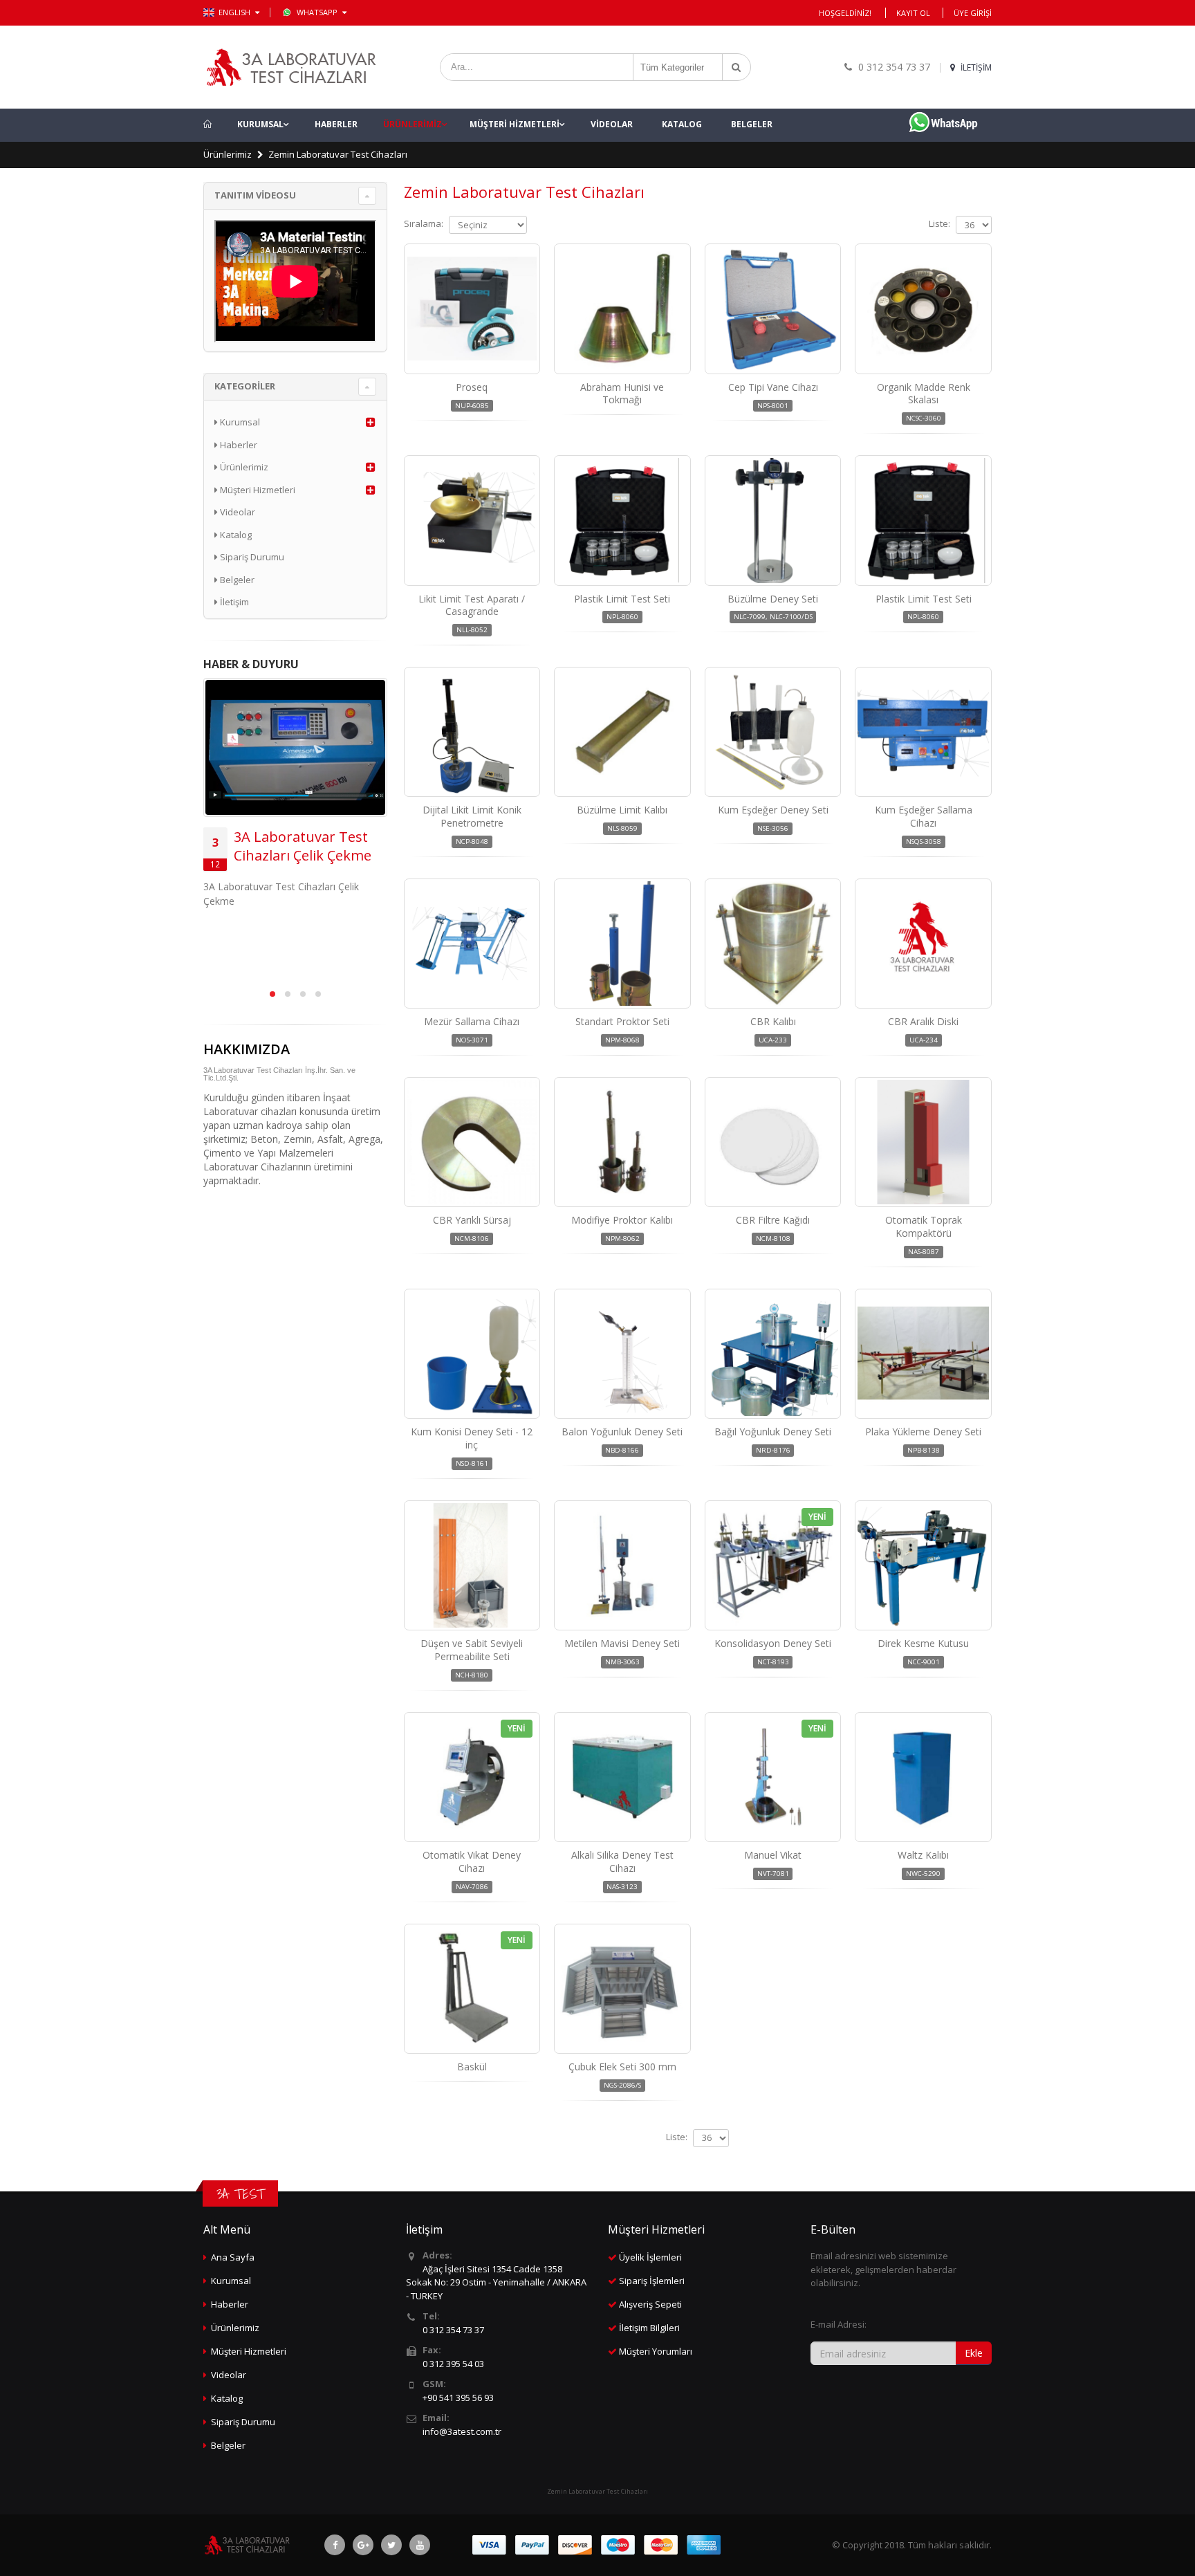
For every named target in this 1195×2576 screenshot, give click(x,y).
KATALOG (682, 124)
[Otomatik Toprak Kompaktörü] (923, 1142)
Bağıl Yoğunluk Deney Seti (773, 1432)
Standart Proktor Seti (622, 1021)
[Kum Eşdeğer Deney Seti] (773, 732)
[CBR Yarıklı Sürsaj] (472, 1142)
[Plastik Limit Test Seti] (622, 520)
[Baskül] (472, 1989)
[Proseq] (472, 309)
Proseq (472, 387)
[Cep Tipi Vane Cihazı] (773, 309)
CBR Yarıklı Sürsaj (472, 1220)
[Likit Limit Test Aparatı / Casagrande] (472, 520)
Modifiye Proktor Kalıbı (622, 1220)
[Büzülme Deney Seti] (773, 520)
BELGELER (752, 124)
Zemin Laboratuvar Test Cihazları (338, 154)
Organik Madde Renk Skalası (924, 394)
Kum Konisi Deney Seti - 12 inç (472, 1438)
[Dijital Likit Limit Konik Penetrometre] (472, 732)
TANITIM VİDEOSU (255, 195)
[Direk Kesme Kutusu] (923, 1565)
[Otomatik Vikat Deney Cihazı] (472, 1777)
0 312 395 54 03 (453, 2364)
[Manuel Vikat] (773, 1777)
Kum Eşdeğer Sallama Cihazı (924, 816)
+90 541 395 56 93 (458, 2398)
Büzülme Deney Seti (773, 599)
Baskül (472, 2067)
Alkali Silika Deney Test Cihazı (622, 1861)
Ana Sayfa (233, 2257)
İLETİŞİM (975, 67)
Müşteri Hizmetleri (257, 490)
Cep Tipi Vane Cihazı (773, 387)
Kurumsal (239, 422)
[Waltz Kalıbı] (923, 1777)
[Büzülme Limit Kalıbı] (622, 732)
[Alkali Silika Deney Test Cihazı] (622, 1777)
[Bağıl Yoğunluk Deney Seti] (773, 1354)
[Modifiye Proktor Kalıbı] (622, 1142)
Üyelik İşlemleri (650, 2257)
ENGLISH (235, 12)
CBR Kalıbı (773, 1021)
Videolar (237, 512)
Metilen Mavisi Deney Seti (622, 1643)
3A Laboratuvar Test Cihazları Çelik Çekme (303, 846)
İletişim (233, 602)
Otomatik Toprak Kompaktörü (924, 1226)
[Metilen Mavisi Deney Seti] (622, 1565)
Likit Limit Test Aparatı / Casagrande (472, 605)
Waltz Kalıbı (923, 1855)
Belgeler (236, 580)
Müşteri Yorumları (656, 2351)
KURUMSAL (260, 124)
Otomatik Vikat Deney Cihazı (472, 1861)
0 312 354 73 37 (453, 2330)
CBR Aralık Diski (923, 1021)
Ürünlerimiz (228, 154)
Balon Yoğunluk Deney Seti (622, 1432)
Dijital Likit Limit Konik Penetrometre (472, 816)
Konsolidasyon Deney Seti (773, 1643)
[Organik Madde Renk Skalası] (923, 309)
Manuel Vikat (773, 1855)
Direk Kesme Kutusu (923, 1643)
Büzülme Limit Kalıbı (622, 810)
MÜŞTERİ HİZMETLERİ (515, 124)
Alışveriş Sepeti (650, 2304)
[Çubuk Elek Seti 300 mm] (622, 1989)
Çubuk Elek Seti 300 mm (622, 2067)
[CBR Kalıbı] (773, 944)
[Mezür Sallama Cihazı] (472, 944)
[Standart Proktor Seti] (622, 944)
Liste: (939, 223)
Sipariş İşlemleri (652, 2281)
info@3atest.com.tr (462, 2431)
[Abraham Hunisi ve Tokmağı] (622, 309)
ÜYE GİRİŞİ (973, 13)
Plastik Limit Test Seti (622, 599)
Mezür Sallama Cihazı (472, 1021)
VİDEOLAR (612, 124)
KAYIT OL (913, 13)
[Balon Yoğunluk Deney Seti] (622, 1354)
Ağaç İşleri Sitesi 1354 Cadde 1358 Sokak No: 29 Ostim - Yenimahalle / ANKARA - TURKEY (496, 2282)
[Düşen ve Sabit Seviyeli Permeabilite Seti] (472, 1565)
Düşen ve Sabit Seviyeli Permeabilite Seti (472, 1650)
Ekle (974, 2353)
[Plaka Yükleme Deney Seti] (923, 1354)
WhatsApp (318, 12)
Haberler (238, 445)
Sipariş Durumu (251, 557)
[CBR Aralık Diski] (923, 944)
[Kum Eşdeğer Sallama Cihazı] (923, 732)
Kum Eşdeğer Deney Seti (773, 810)
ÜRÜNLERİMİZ (413, 124)
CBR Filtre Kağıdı (773, 1220)
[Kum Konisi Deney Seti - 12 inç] (472, 1354)
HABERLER (336, 124)
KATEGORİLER (245, 386)
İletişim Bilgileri (649, 2328)
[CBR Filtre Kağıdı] (773, 1142)
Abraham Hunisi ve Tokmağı (622, 394)
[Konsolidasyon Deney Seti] (773, 1565)
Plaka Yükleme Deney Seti (923, 1432)
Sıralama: (424, 223)
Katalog (235, 535)
